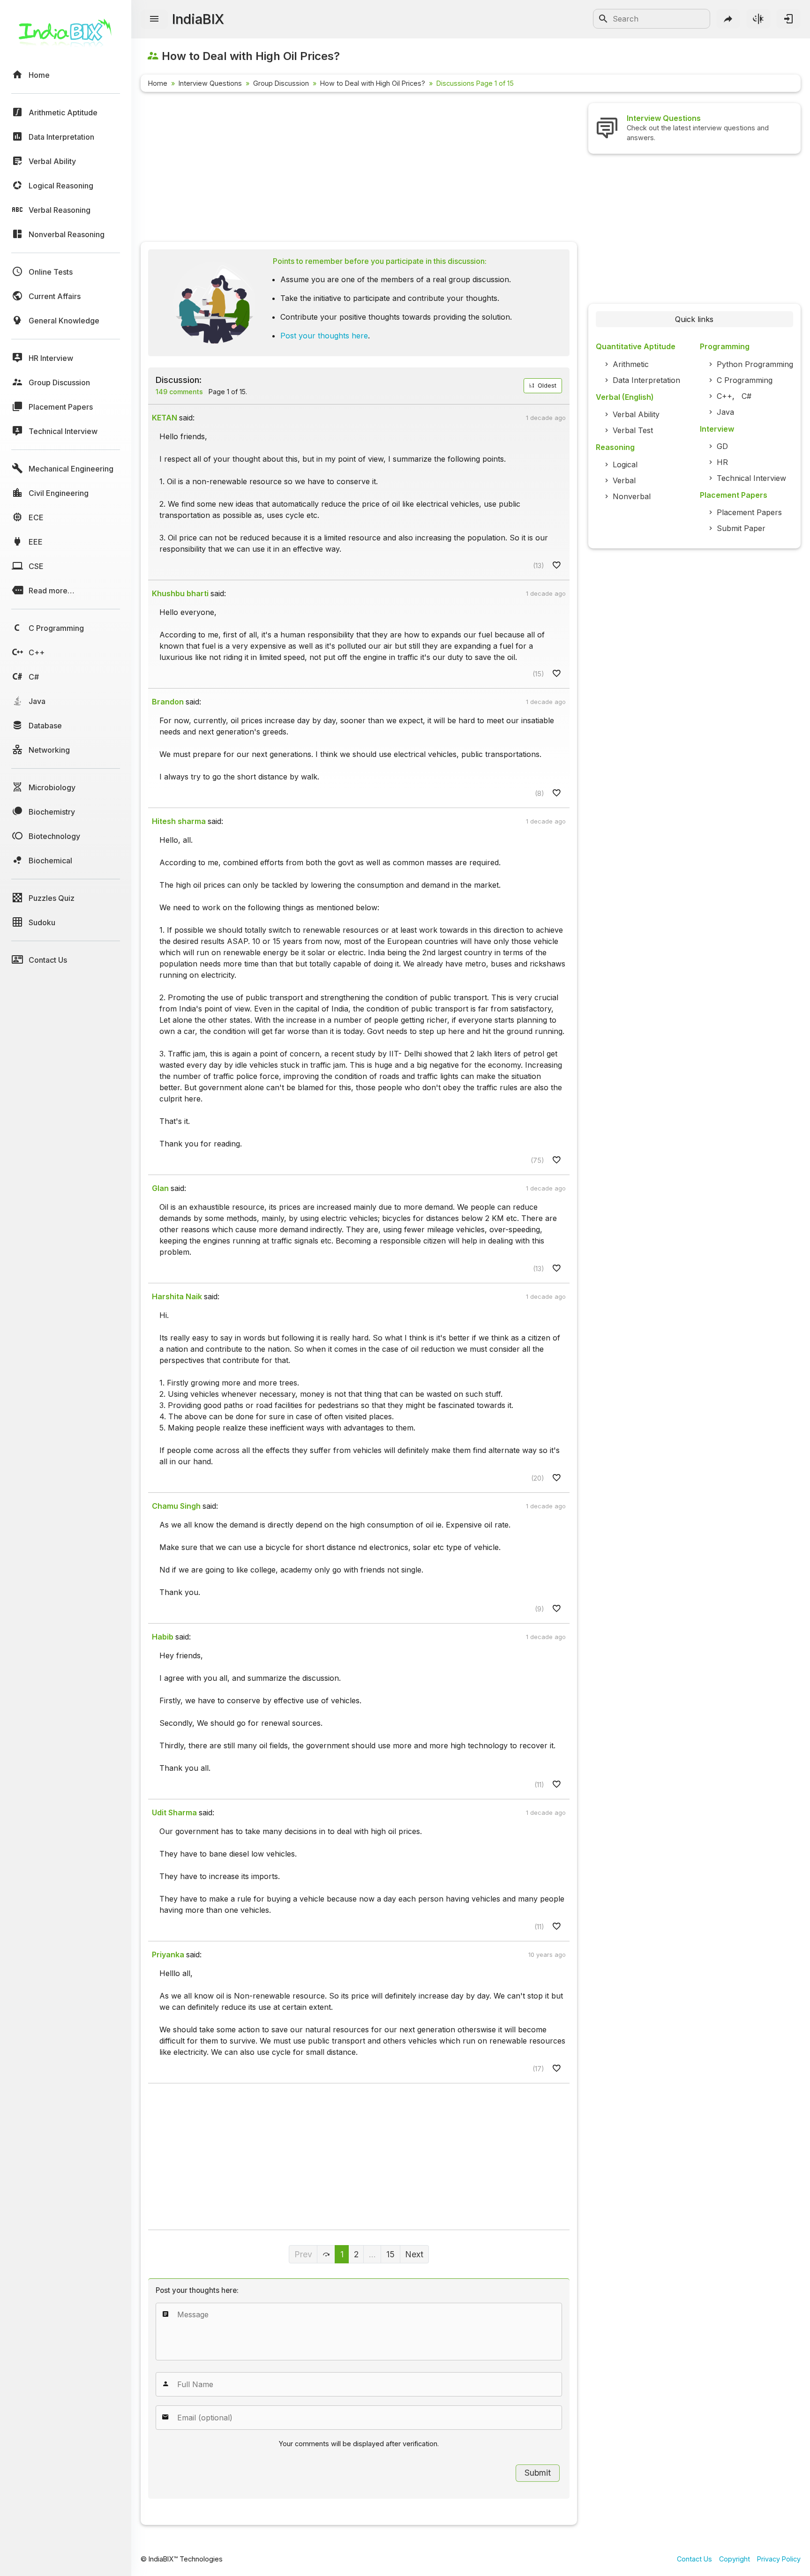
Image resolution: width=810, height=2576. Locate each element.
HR (722, 462)
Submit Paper (741, 528)
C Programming (745, 380)
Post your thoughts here (324, 336)
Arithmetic (631, 364)
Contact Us (694, 2559)
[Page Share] (728, 19)
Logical (625, 464)
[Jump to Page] (326, 2254)
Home (158, 83)
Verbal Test (633, 430)
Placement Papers (749, 512)
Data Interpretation (646, 380)
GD (722, 446)
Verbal (624, 480)
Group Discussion (281, 83)
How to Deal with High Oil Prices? (373, 83)
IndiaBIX (198, 19)
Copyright (735, 2559)
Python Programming (755, 364)
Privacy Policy (779, 2559)
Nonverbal (632, 496)
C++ (724, 396)
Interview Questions (210, 83)
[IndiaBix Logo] (66, 36)
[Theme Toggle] (758, 19)
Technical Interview (751, 478)
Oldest (546, 386)
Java (725, 412)
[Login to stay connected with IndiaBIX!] (788, 19)
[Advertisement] (359, 169)
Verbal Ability (636, 414)
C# (746, 396)
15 (390, 2254)
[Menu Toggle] (154, 19)
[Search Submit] (603, 19)
